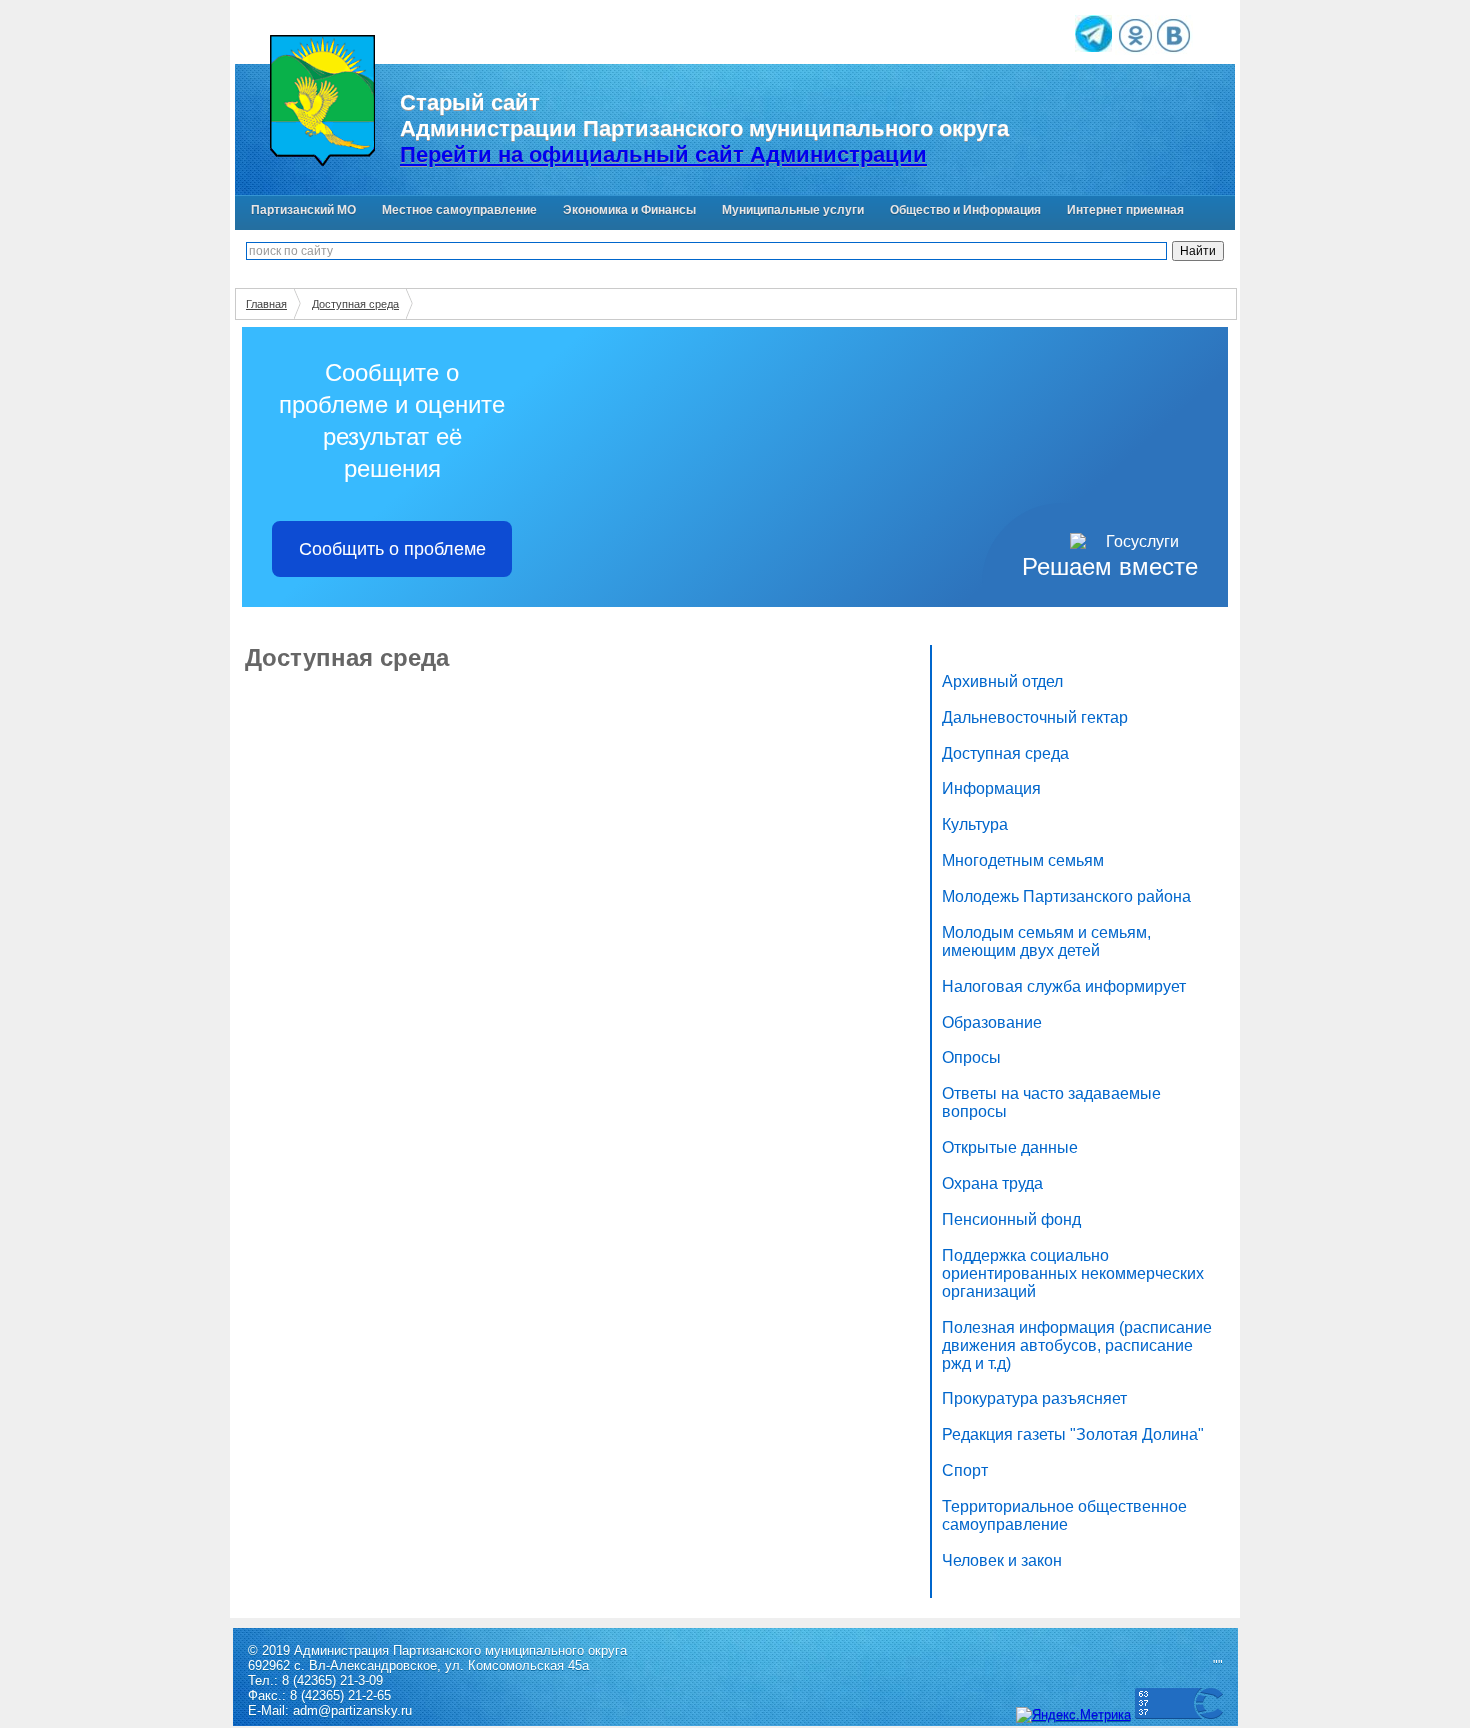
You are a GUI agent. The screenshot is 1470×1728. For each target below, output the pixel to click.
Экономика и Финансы (629, 210)
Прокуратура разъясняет (1034, 1398)
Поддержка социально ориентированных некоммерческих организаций (1073, 1273)
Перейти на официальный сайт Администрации (663, 154)
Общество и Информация (965, 210)
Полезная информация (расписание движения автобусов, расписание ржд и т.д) (1077, 1345)
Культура (975, 824)
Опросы (971, 1057)
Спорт (965, 1470)
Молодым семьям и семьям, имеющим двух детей (1046, 941)
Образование (992, 1022)
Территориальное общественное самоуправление (1064, 1515)
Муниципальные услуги (793, 210)
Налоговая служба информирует (1064, 986)
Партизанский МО (303, 210)
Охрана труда (992, 1183)
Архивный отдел (1002, 681)
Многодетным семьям (1023, 860)
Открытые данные (1010, 1147)
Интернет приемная (1125, 210)
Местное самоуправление (459, 210)
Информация (991, 788)
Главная (266, 304)
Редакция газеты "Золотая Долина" (1073, 1434)
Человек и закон (1002, 1560)
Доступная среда (355, 304)
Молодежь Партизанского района (1066, 896)
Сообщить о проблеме (392, 549)
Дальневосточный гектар (1035, 717)
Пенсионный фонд (1011, 1219)
